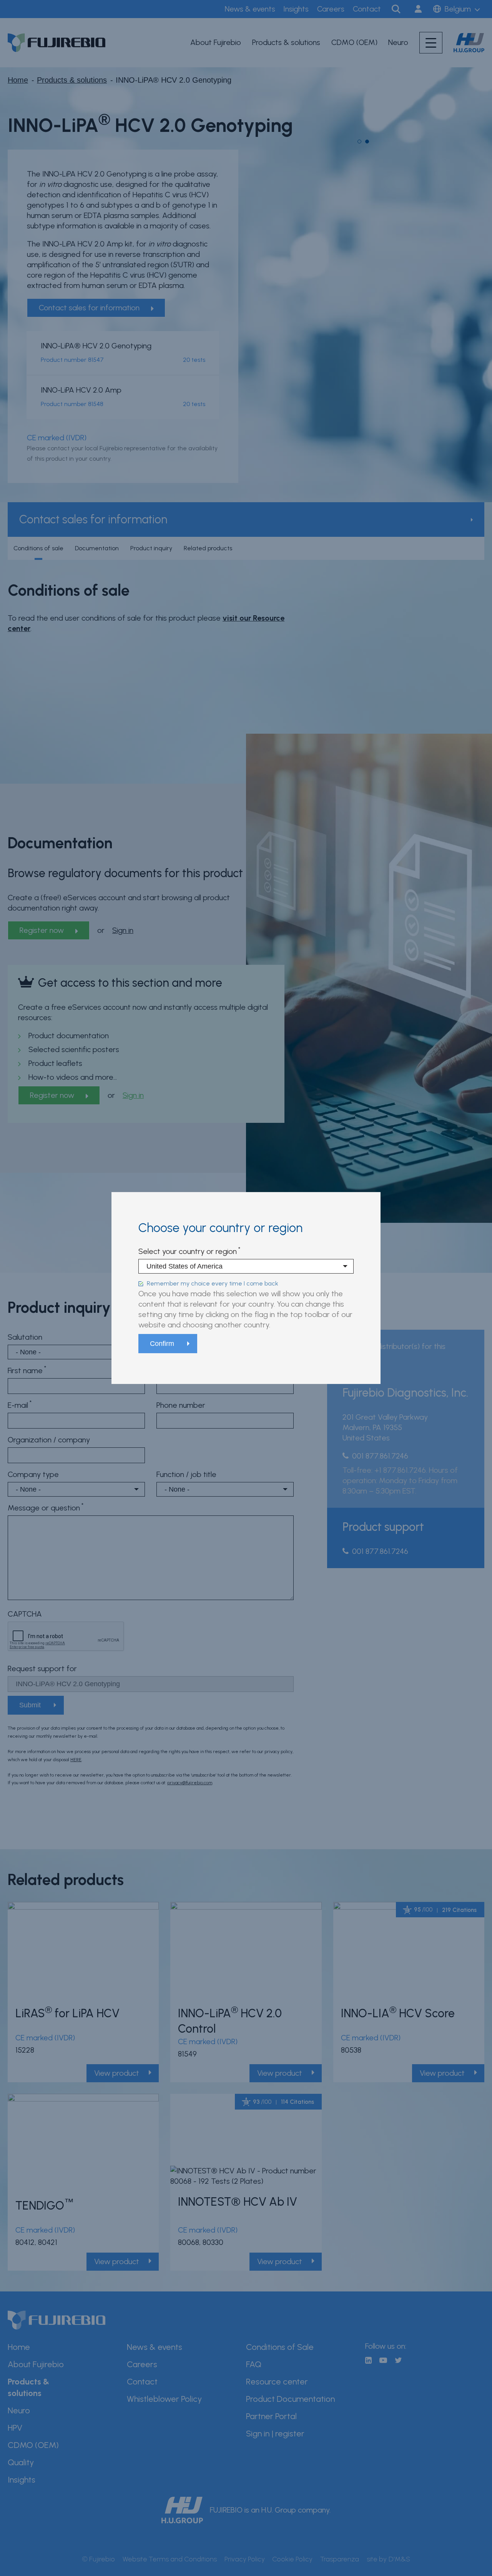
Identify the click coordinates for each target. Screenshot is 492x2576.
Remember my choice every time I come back (213, 1283)
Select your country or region (188, 1252)
